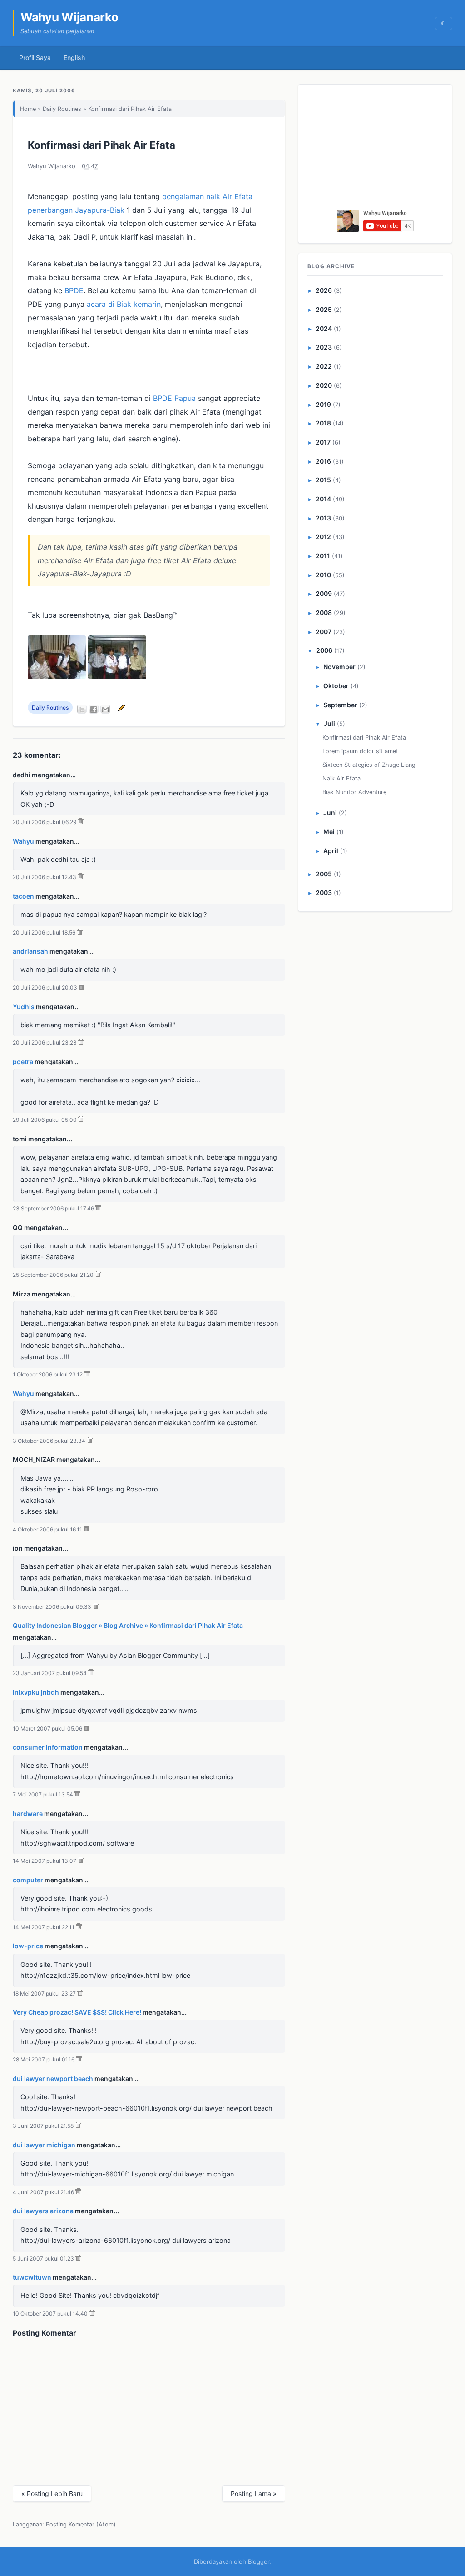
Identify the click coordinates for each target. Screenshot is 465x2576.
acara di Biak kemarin (124, 304)
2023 (324, 347)
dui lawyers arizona (43, 2211)
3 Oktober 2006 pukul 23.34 (49, 1441)
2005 (324, 874)
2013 (323, 518)
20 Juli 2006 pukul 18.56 (44, 933)
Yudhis (24, 1007)
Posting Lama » (254, 2493)
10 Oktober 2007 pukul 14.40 (50, 2313)
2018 (323, 423)
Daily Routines (62, 109)
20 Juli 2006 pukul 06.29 (45, 822)
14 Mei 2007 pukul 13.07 (45, 1861)
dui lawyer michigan (44, 2145)
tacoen (23, 896)
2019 (323, 404)
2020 (324, 385)
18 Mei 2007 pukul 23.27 (44, 1993)
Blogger (259, 2561)
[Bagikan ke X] (82, 709)
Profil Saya (35, 58)
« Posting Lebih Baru (52, 2493)
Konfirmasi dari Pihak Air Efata (101, 145)
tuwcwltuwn (32, 2277)
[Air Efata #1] (57, 676)
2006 (324, 650)
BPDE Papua (174, 398)
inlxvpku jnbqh (36, 1692)
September (340, 705)
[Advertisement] (376, 150)
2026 (324, 290)
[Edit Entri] (120, 708)
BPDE (74, 290)
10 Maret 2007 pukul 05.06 (47, 1728)
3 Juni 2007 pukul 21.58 (43, 2126)
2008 (324, 613)
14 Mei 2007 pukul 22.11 (44, 1927)
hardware (28, 1813)
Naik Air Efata (341, 778)
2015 (323, 480)
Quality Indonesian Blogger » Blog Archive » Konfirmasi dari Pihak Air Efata (128, 1625)
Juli (329, 723)
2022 (324, 366)
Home (28, 109)
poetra (23, 1062)
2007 (324, 632)
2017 (323, 442)
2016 (323, 461)
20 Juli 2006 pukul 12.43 (45, 877)
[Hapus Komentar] (81, 822)
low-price (28, 1946)
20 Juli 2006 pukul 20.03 (45, 988)
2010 (323, 575)
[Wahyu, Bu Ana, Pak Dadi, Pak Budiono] (117, 676)
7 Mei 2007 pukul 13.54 (43, 1794)
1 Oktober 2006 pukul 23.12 (48, 1374)
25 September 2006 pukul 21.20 (53, 1275)
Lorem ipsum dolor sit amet (360, 751)
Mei (329, 832)
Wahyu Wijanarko (69, 17)
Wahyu (23, 841)
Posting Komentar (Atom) (81, 2524)
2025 (324, 309)
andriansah (30, 951)
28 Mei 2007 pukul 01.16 (44, 2059)
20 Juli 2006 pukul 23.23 (45, 1043)
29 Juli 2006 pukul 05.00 (45, 1120)
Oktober (336, 686)
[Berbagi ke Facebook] (94, 709)
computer (28, 1880)
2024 (324, 328)
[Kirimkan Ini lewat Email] (105, 709)
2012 (323, 537)
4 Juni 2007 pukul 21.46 (43, 2192)
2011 (323, 556)
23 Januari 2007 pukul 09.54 (50, 1673)
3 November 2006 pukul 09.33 (52, 1607)
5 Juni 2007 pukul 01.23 (43, 2258)
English (74, 58)
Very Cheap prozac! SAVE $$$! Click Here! (77, 2012)
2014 (323, 499)
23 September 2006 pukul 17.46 (53, 1208)
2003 (324, 893)
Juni (330, 813)
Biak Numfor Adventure (354, 792)
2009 (324, 593)
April (331, 851)
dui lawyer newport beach (53, 2078)
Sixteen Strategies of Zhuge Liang (369, 765)
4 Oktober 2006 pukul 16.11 (47, 1529)
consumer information (48, 1747)
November (339, 667)
